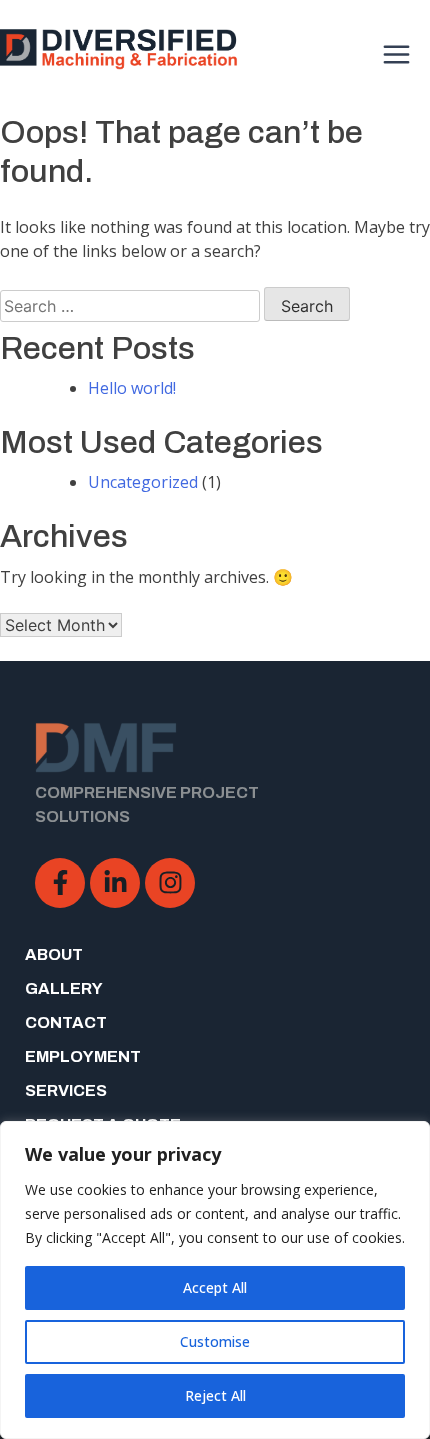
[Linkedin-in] (115, 883)
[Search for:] (130, 306)
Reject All (215, 1395)
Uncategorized (143, 482)
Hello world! (132, 388)
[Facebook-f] (60, 883)
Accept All (215, 1287)
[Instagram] (170, 883)
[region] (215, 1280)
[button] (397, 53)
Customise (215, 1341)
